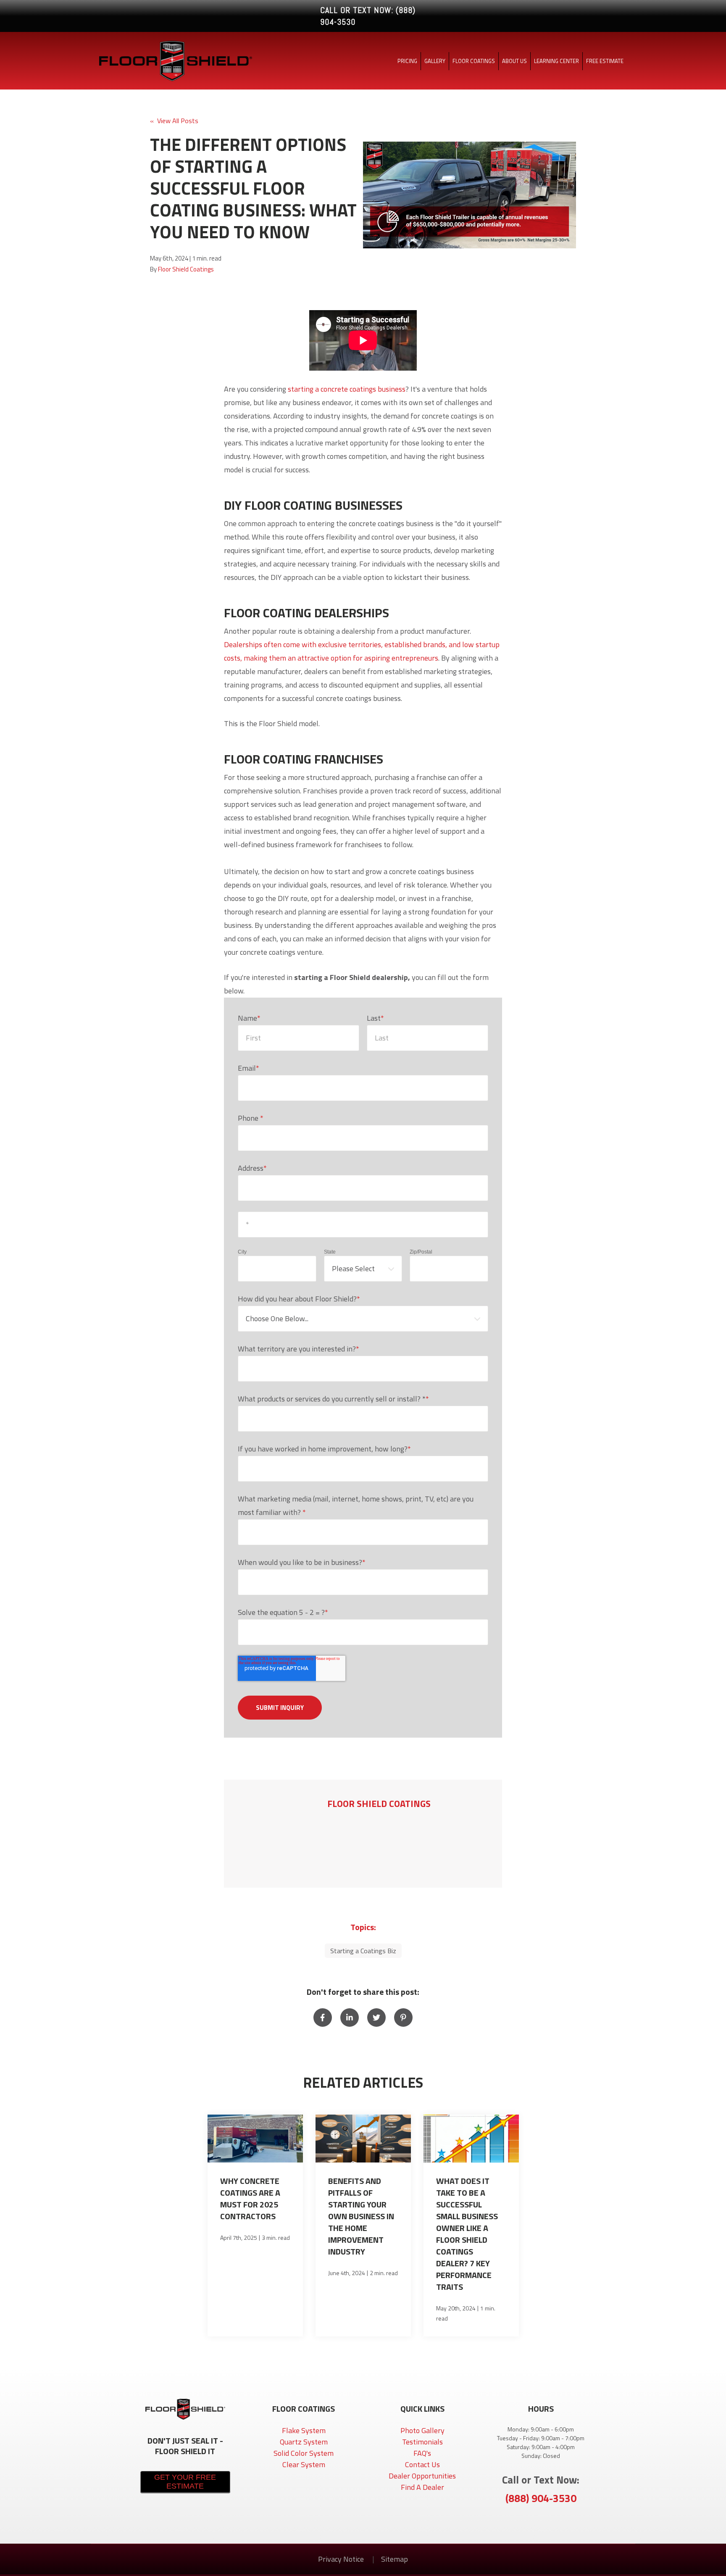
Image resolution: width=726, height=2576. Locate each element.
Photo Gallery (422, 2430)
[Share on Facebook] (323, 2018)
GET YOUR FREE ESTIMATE (185, 2482)
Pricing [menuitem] (407, 61)
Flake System (304, 2430)
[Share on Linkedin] (350, 2018)
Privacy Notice (342, 2559)
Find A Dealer (422, 2487)
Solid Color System (304, 2453)
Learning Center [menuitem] (556, 61)
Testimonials (422, 2442)
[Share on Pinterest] (403, 2018)
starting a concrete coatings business (347, 389)
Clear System (304, 2464)
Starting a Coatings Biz (363, 1951)
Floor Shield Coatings (186, 269)
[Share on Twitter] (376, 2018)
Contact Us (422, 2464)
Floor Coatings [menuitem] (474, 61)
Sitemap (395, 2559)
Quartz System (304, 2442)
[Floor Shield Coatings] (278, 1834)
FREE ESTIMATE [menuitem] (605, 61)
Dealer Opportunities (422, 2476)
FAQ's (422, 2453)
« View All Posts (174, 121)
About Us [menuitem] (514, 61)
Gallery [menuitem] (435, 61)
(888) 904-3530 (541, 2498)
